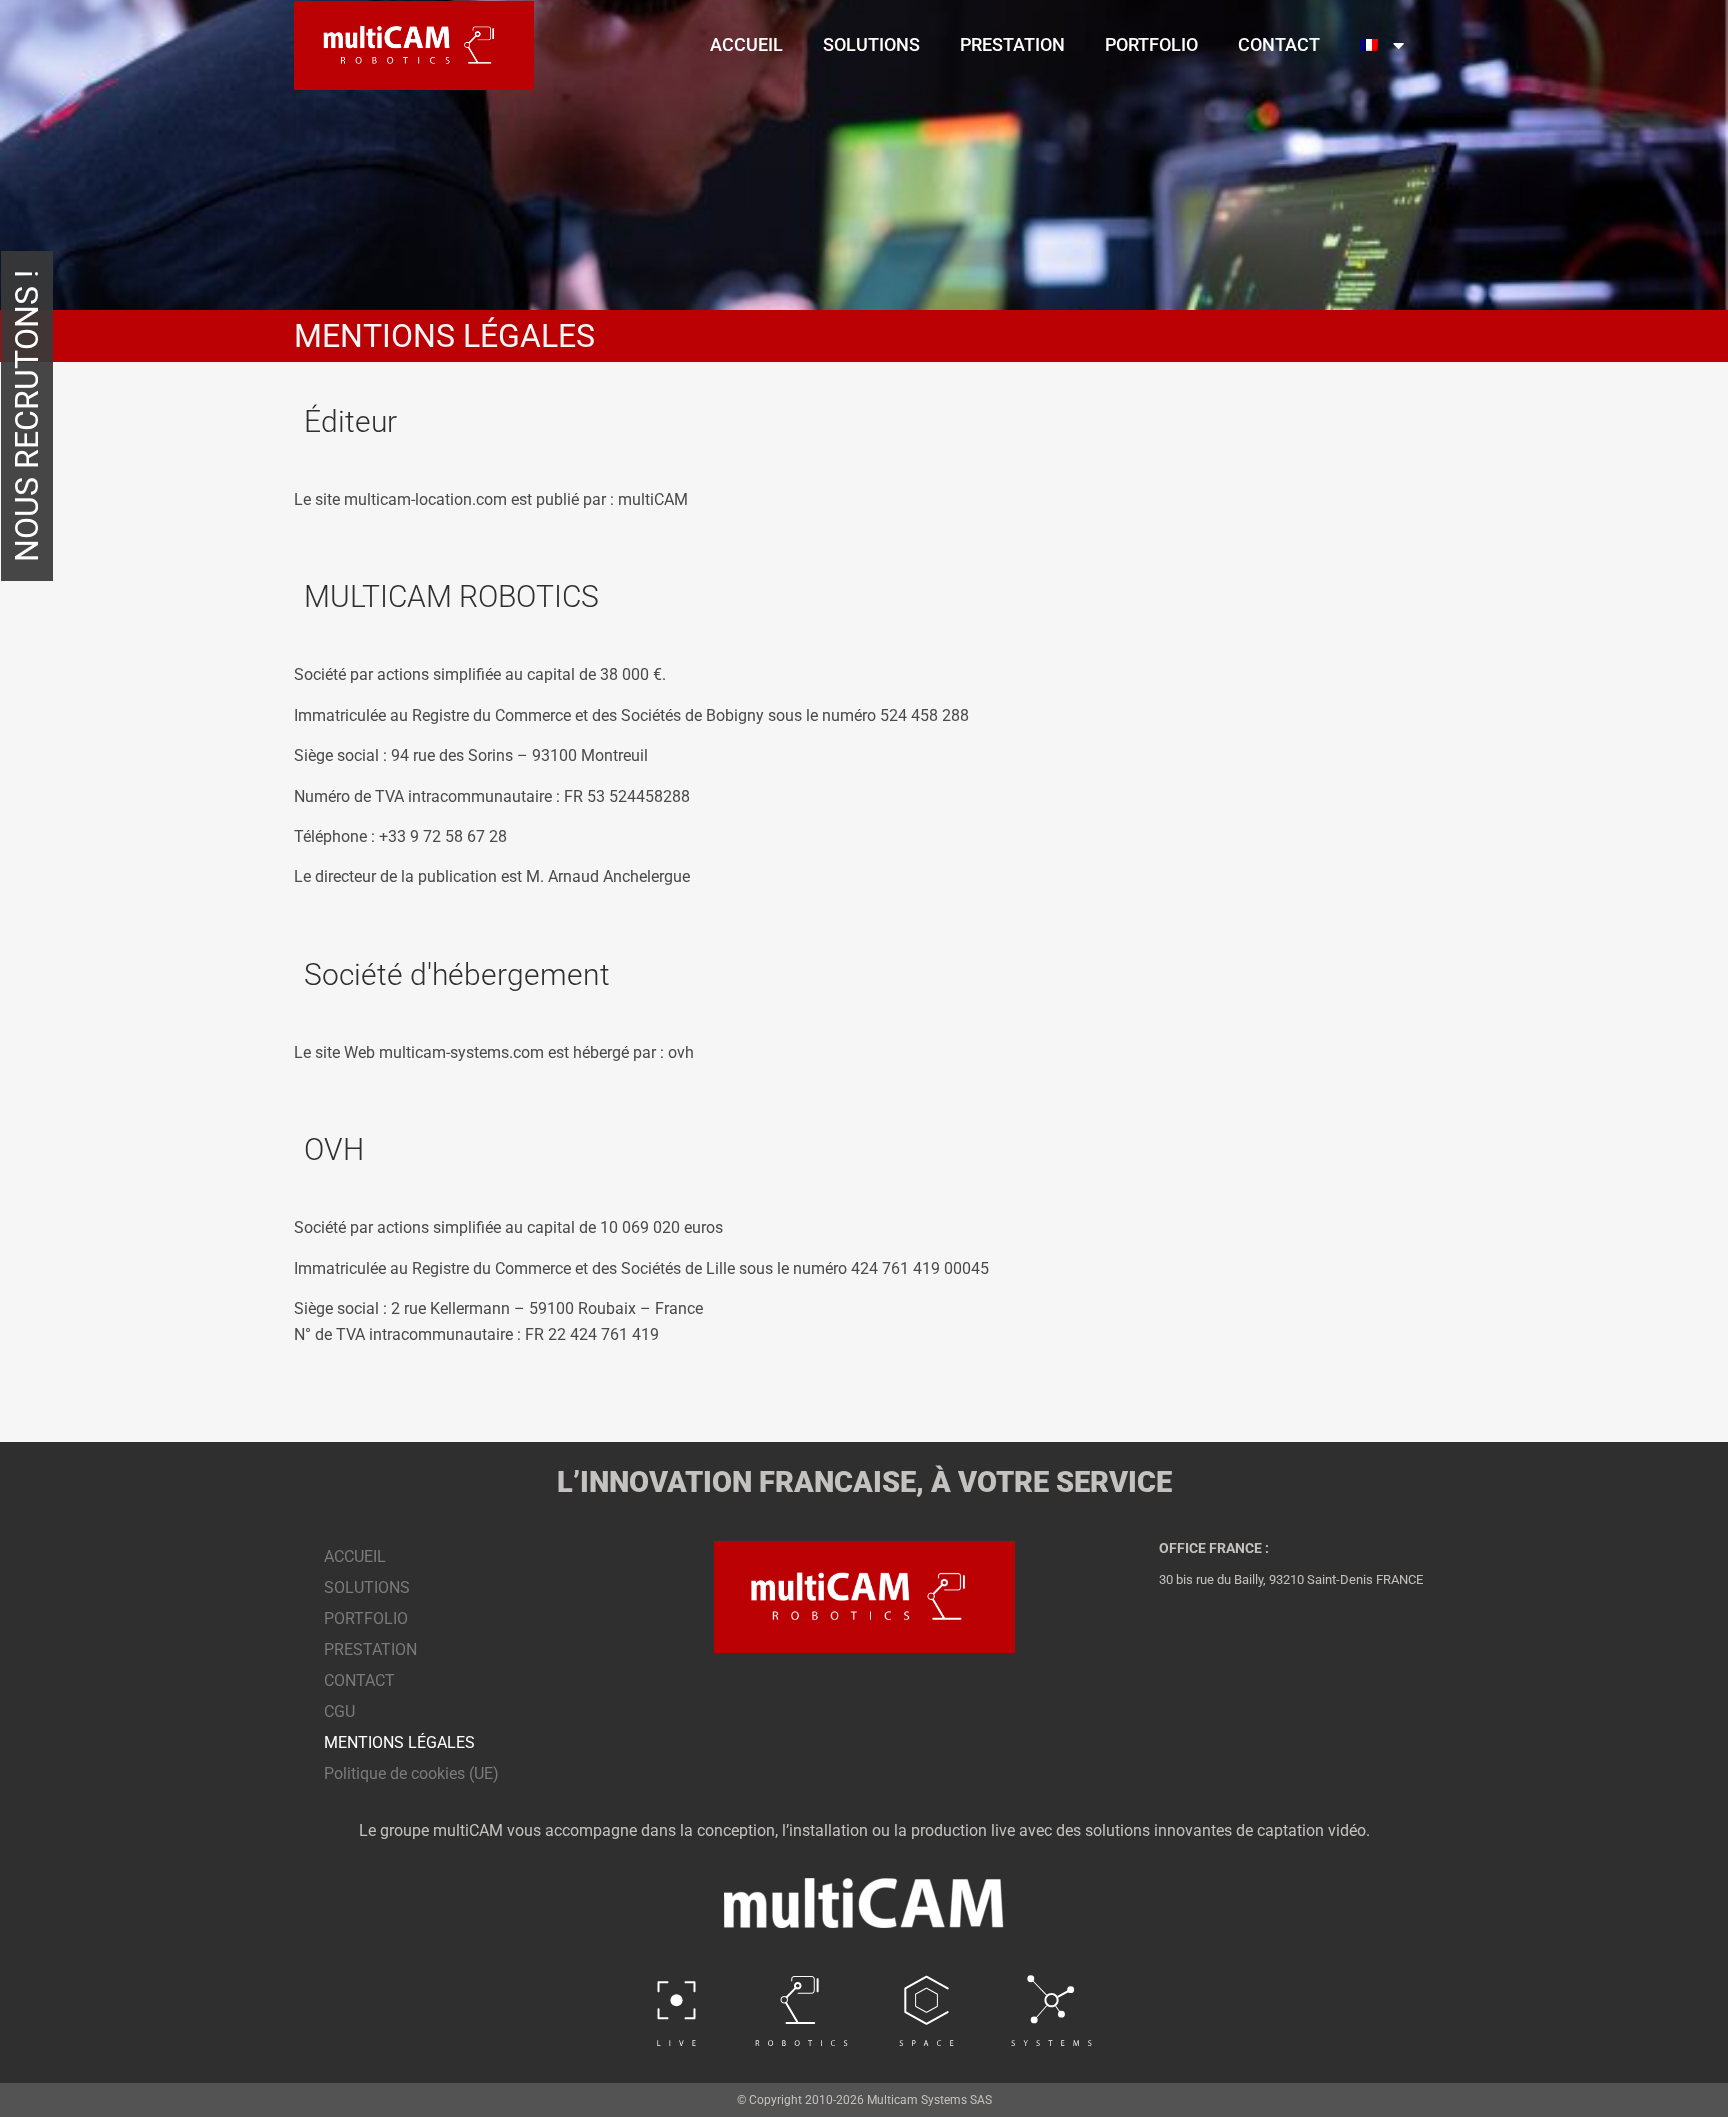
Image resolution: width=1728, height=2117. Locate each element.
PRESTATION (1012, 44)
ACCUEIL (746, 44)
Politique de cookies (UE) (411, 1773)
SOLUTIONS (871, 44)
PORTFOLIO (1151, 44)
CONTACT (1279, 44)
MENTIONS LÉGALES (399, 1742)
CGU (339, 1711)
